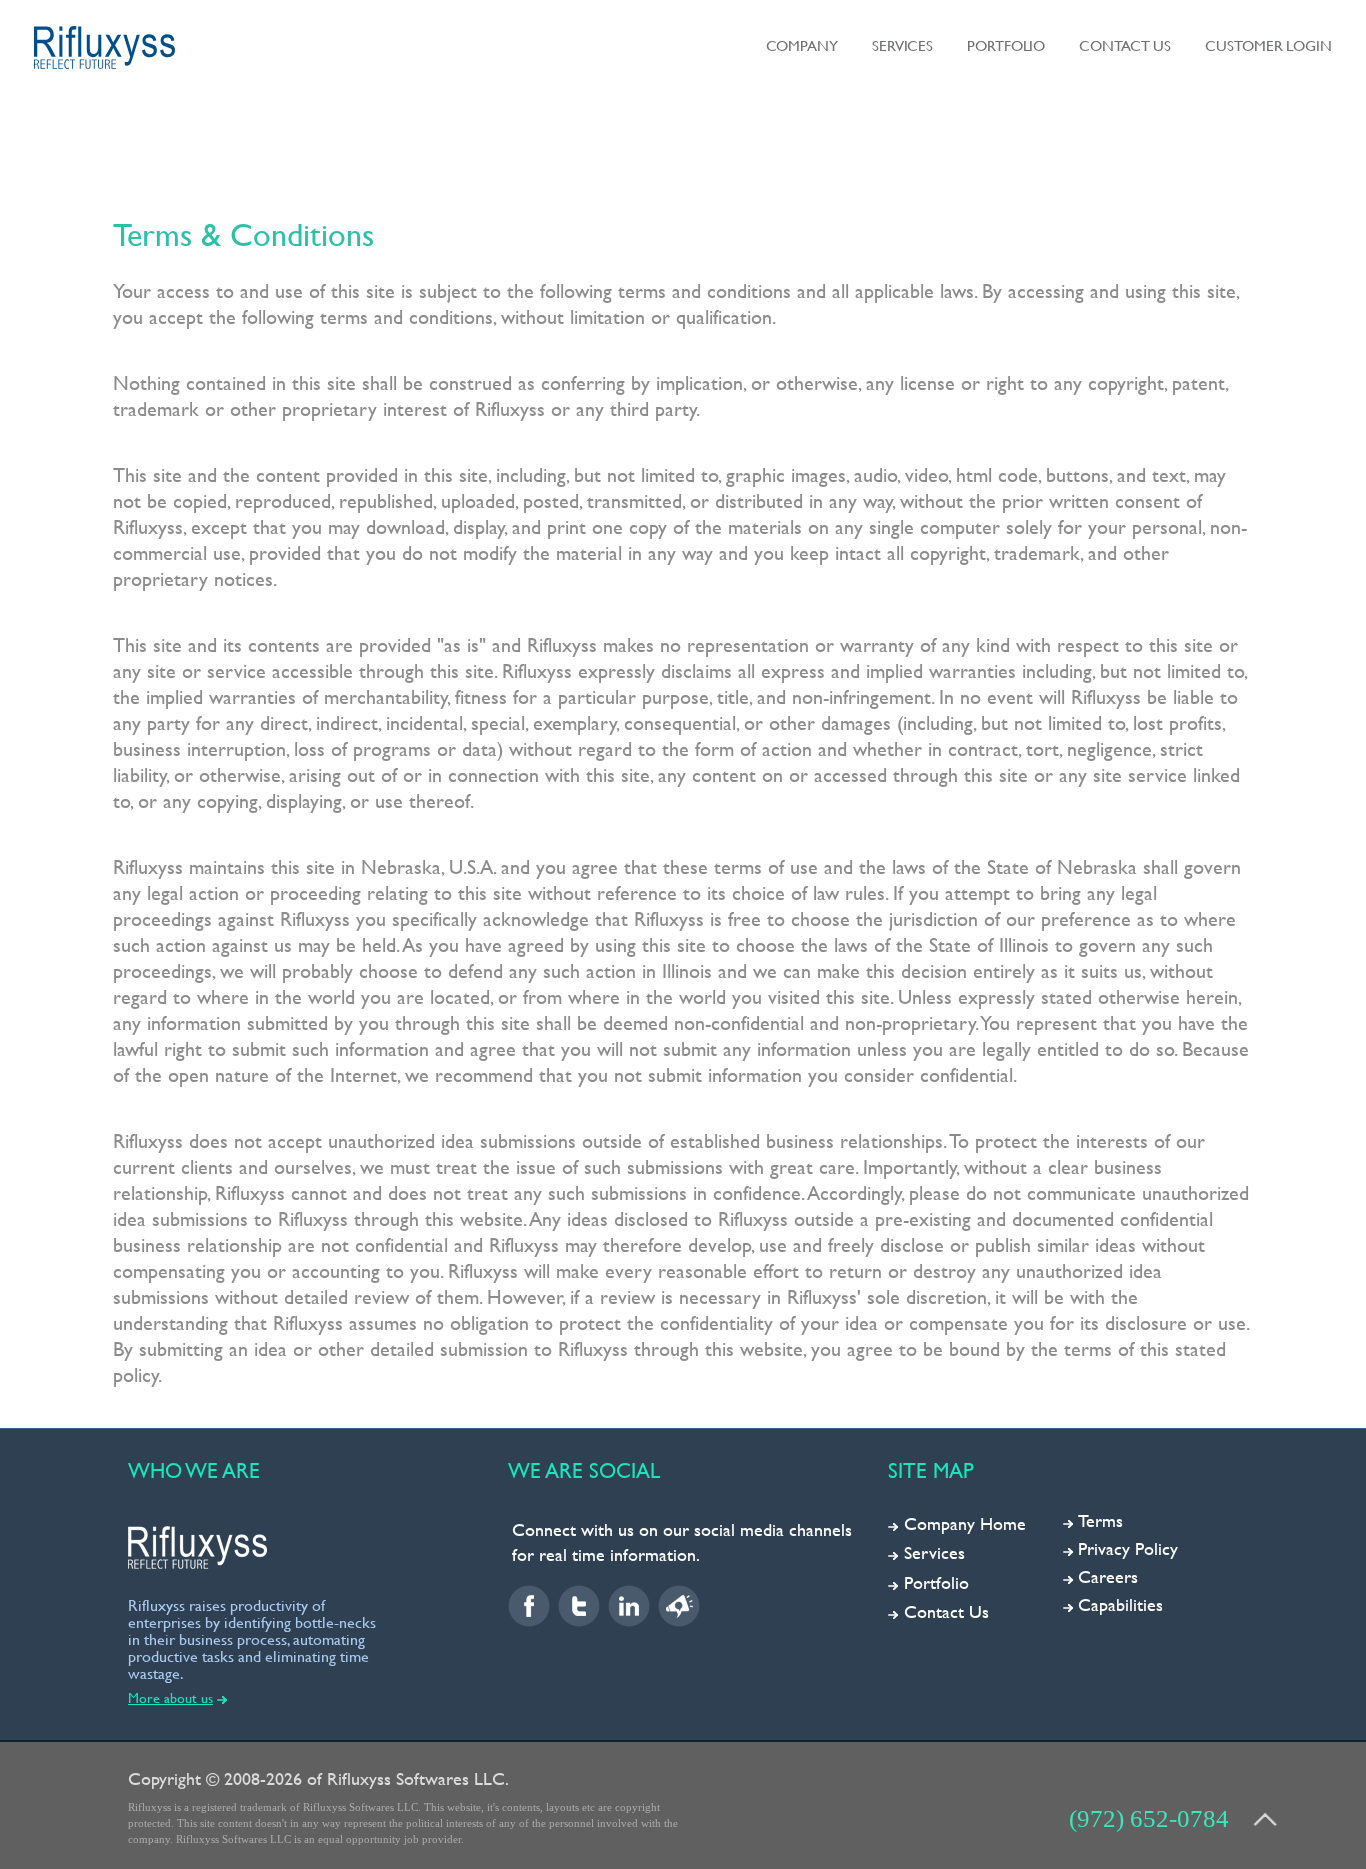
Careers (1108, 1576)
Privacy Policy (1128, 1548)
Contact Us (946, 1611)
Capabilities (1120, 1604)
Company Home (965, 1523)
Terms (1100, 1520)
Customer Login (1268, 45)
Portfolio (1006, 45)
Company (802, 45)
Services (902, 45)
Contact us (1125, 45)
